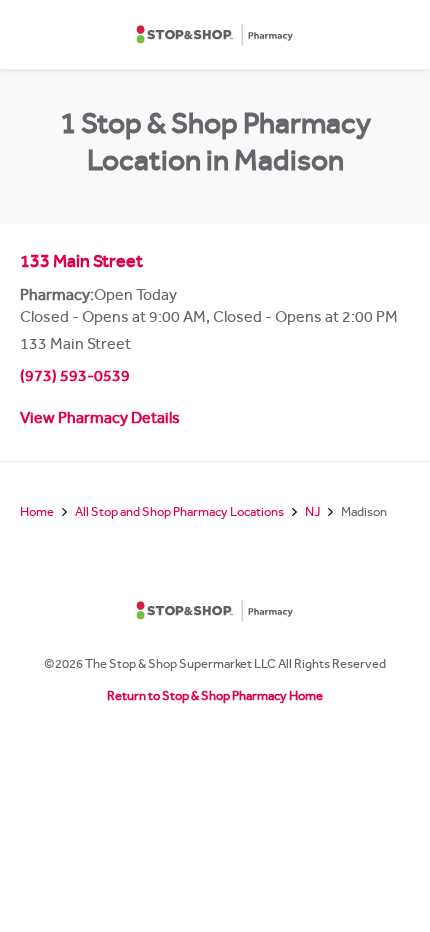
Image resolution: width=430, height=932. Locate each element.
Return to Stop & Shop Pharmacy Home (215, 697)
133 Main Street (81, 264)
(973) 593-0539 (75, 378)
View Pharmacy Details (100, 420)
